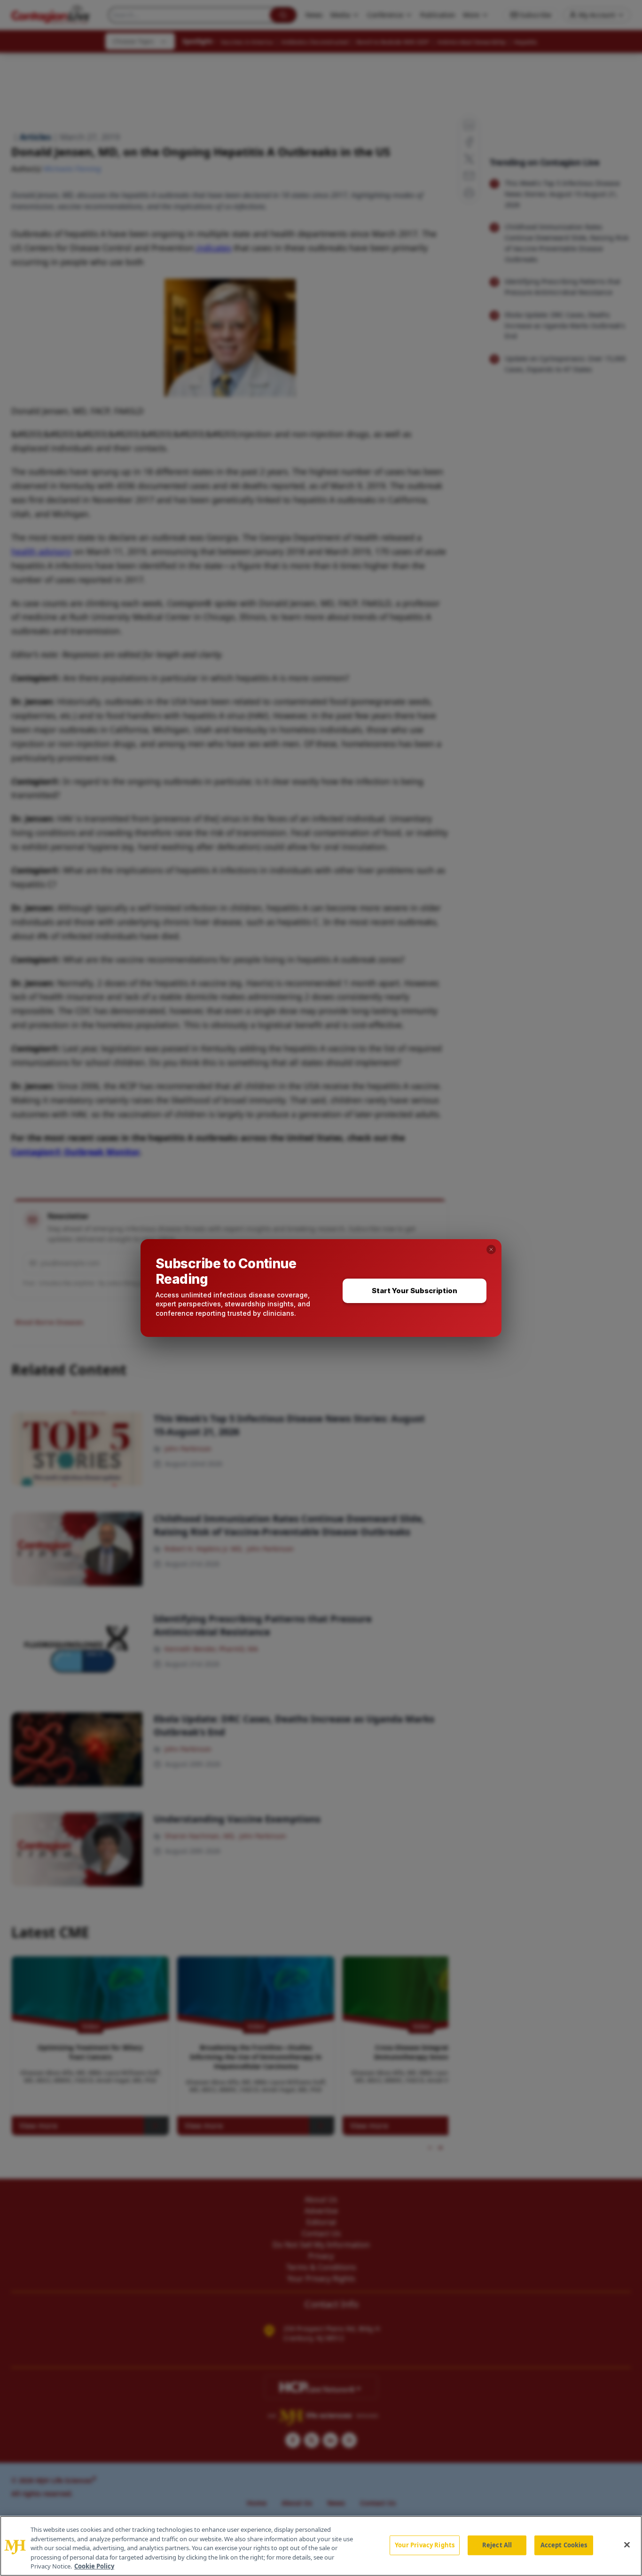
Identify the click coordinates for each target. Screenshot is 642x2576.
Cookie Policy (94, 2566)
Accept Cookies (564, 2545)
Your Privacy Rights (425, 2545)
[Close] (627, 2545)
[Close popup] (491, 1249)
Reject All (497, 2545)
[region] (321, 2546)
